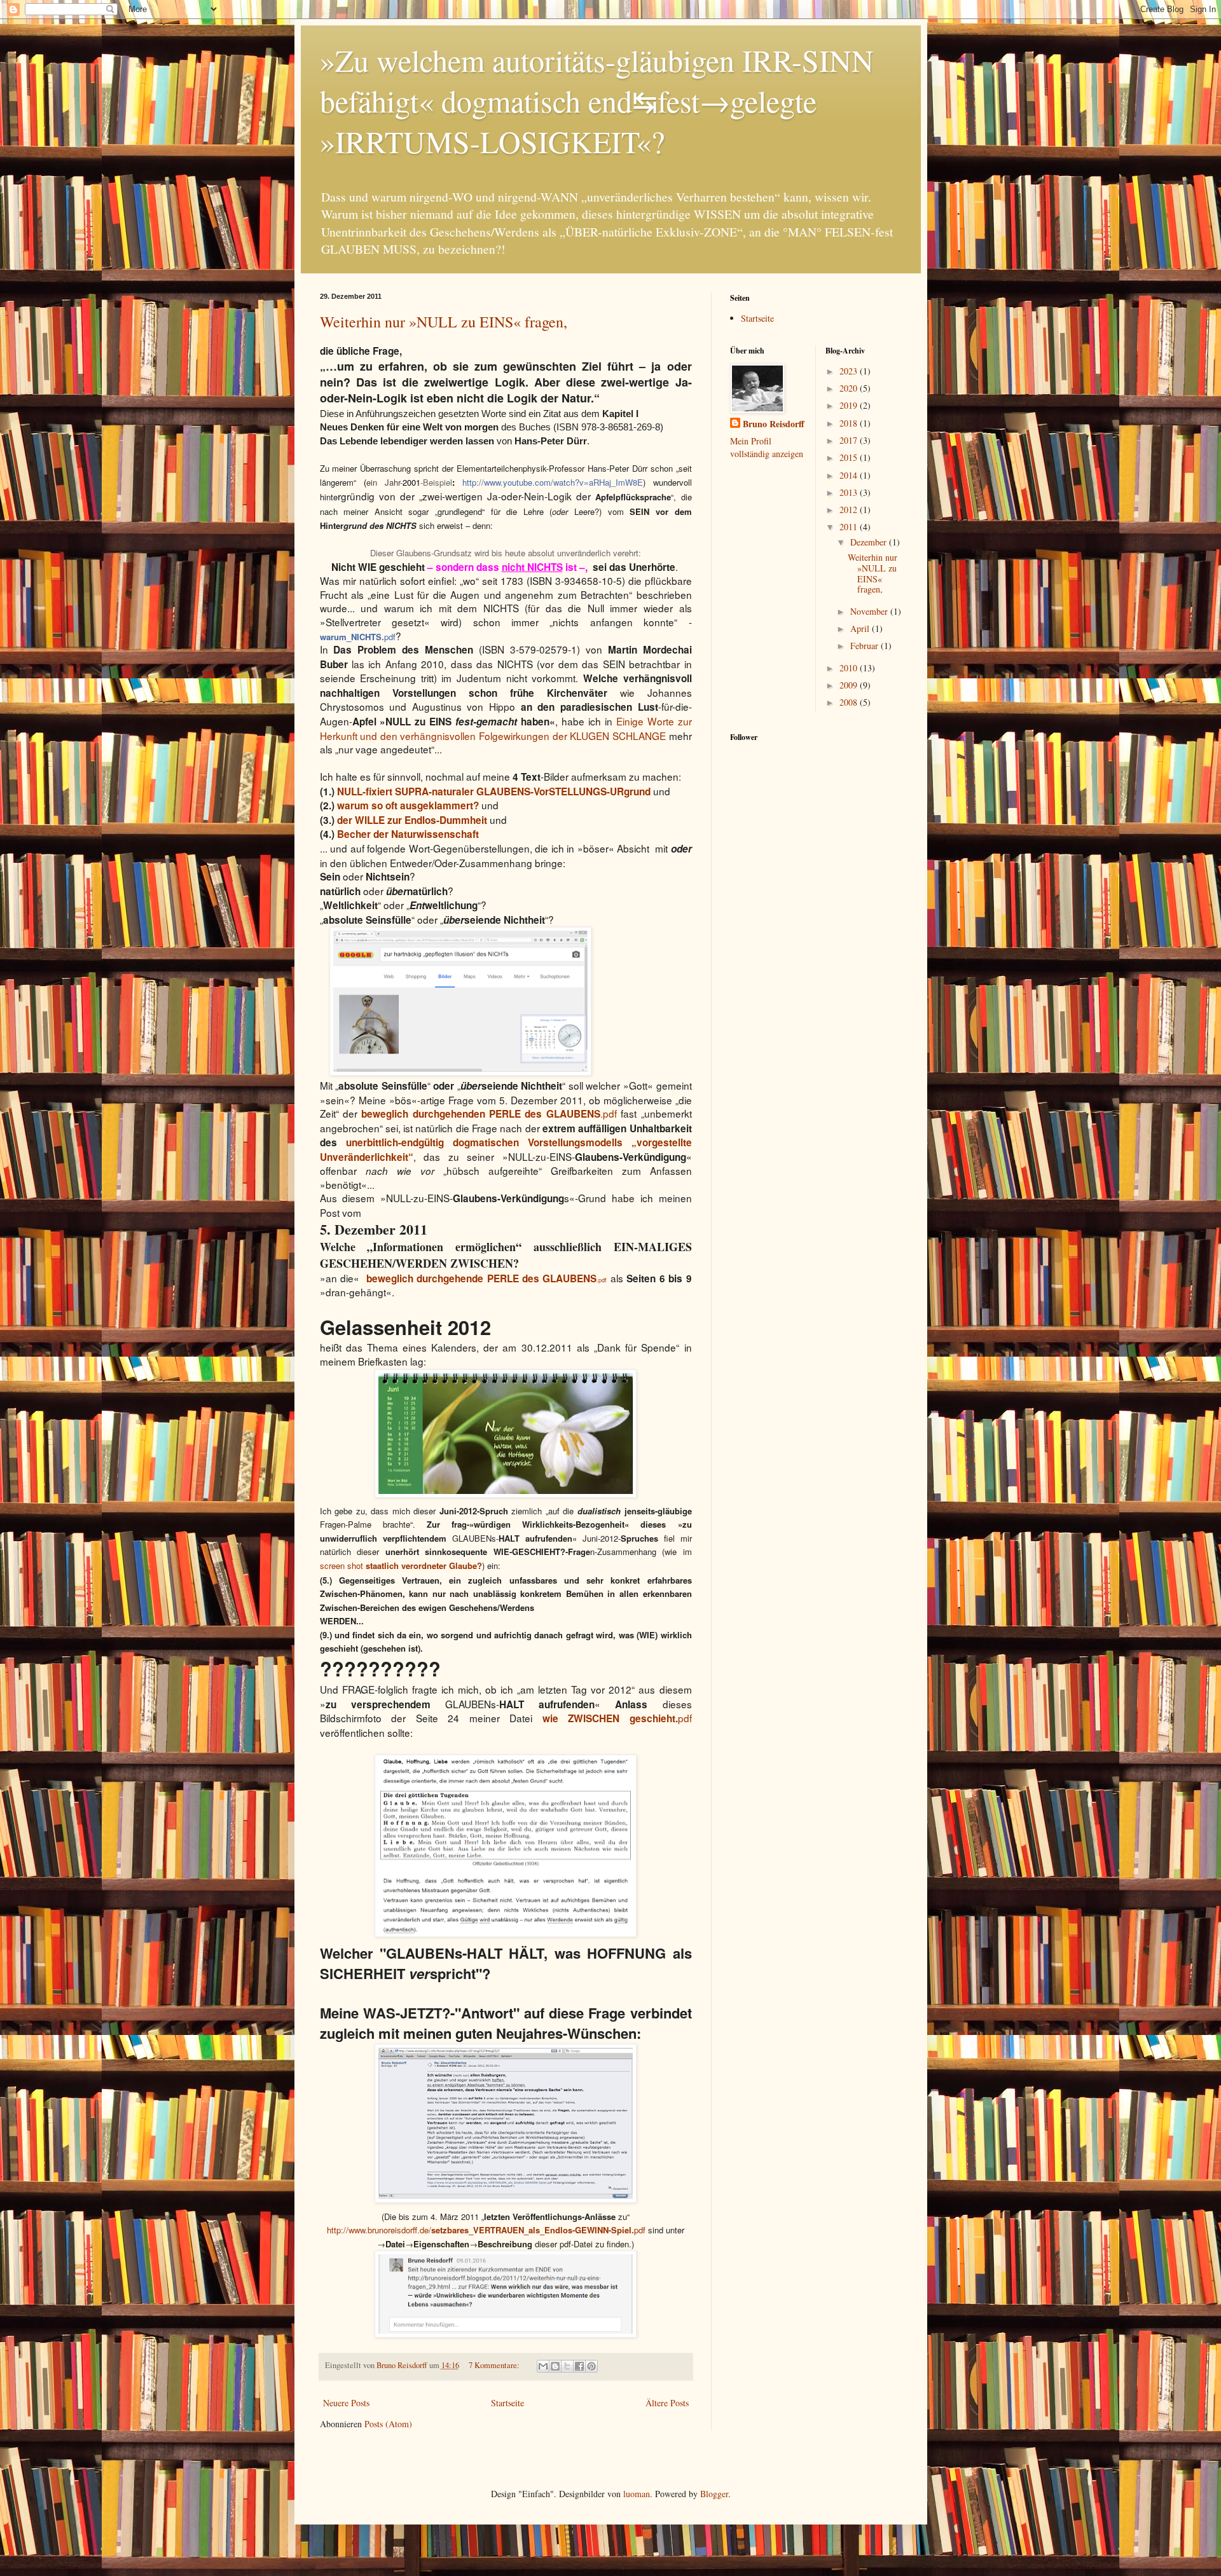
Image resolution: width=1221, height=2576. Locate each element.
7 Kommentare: (495, 2365)
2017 (850, 440)
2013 (850, 492)
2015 (850, 457)
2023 (850, 371)
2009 (850, 685)
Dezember (870, 542)
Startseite (507, 2403)
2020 (850, 388)
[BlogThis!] (555, 2366)
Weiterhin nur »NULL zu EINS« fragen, (444, 322)
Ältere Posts (667, 2403)
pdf (617, 1718)
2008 (850, 702)
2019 (850, 405)
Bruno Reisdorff (774, 424)
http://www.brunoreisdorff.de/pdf (487, 2230)
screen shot (401, 1565)
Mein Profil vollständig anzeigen (767, 447)
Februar (866, 646)
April (861, 628)
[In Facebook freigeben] (579, 2366)
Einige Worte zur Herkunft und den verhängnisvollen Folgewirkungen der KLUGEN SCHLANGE (506, 728)
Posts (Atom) (388, 2424)
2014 (850, 475)
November (870, 611)
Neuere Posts (346, 2403)
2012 (850, 510)
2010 (850, 668)
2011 (850, 527)
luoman (637, 2494)
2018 (850, 423)
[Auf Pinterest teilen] (591, 2366)
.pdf (489, 1113)
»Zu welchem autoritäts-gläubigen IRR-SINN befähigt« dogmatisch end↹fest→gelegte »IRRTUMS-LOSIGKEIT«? (597, 100)
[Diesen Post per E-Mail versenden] (543, 2366)
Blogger (714, 2494)
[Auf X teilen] (567, 2366)
